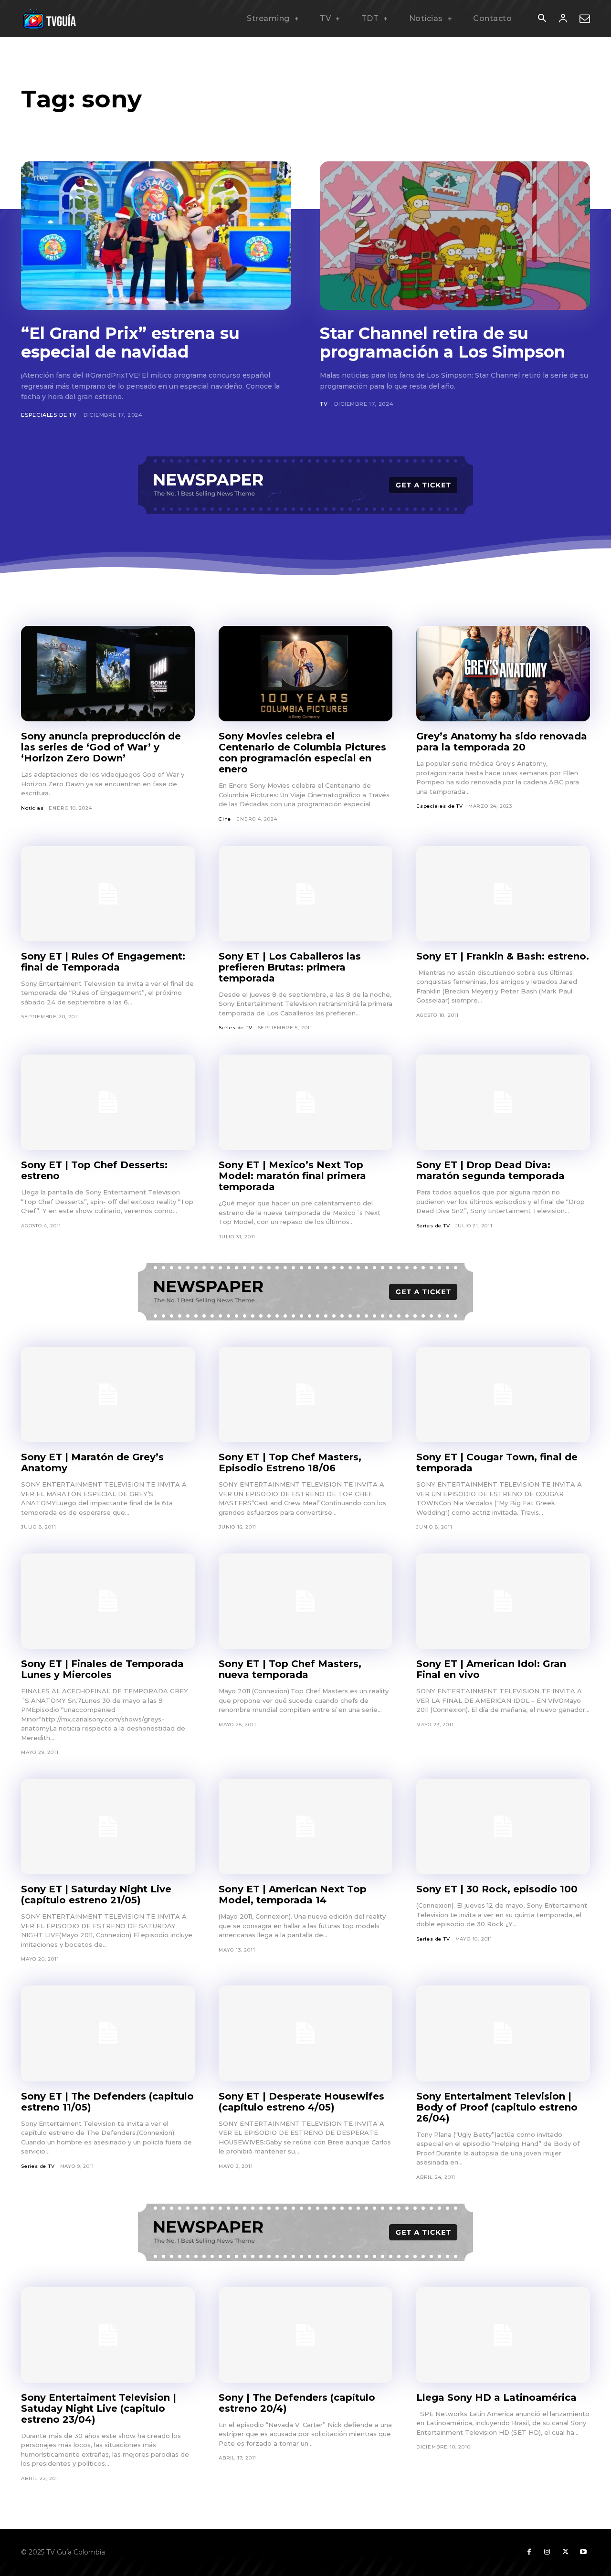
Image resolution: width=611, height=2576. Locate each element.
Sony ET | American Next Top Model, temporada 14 (293, 1895)
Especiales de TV (49, 415)
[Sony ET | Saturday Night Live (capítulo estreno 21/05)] (108, 1826)
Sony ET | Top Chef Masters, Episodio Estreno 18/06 (290, 1462)
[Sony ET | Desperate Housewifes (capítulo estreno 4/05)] (305, 2033)
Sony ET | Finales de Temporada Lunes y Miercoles (102, 1669)
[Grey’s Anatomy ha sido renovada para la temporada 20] (503, 674)
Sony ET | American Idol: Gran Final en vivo (491, 1669)
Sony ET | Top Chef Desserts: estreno (94, 1170)
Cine (225, 819)
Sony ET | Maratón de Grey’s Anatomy (92, 1462)
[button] (542, 19)
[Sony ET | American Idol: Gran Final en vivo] (503, 1601)
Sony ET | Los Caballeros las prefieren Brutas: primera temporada (290, 967)
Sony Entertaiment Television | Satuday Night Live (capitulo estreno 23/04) (99, 2408)
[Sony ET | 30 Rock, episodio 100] (503, 1826)
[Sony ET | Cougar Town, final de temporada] (503, 1394)
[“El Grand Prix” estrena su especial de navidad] (156, 236)
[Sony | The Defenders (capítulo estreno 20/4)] (305, 2335)
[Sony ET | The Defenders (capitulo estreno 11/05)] (108, 2033)
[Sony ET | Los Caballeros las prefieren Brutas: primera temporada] (305, 894)
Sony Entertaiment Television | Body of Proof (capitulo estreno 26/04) (497, 2107)
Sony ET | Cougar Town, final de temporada (497, 1462)
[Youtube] (583, 2552)
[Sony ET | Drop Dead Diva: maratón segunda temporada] (503, 1102)
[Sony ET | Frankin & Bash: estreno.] (503, 894)
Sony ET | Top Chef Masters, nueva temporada (290, 1669)
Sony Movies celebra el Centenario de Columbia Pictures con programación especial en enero (302, 753)
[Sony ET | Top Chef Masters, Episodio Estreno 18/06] (305, 1394)
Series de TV (236, 1028)
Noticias (32, 808)
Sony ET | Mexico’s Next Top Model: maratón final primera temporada (292, 1176)
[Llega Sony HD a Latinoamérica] (503, 2335)
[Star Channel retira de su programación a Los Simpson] (455, 236)
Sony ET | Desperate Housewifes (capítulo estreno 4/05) (301, 2102)
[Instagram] (547, 2552)
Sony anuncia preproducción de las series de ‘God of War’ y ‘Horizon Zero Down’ (101, 747)
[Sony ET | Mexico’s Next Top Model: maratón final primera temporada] (305, 1102)
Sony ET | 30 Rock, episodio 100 (497, 1889)
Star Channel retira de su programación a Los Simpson (442, 343)
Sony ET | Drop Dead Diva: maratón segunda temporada (490, 1170)
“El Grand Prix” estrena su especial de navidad (130, 343)
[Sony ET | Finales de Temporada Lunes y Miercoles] (108, 1601)
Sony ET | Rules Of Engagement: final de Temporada (103, 962)
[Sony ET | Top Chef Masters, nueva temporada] (305, 1601)
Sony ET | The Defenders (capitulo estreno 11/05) (107, 2102)
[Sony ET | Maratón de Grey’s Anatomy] (108, 1394)
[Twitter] (565, 2552)
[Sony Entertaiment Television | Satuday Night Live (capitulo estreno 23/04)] (108, 2335)
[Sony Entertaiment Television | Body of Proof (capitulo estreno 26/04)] (503, 2033)
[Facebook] (529, 2552)
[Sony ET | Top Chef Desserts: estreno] (108, 1102)
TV (324, 404)
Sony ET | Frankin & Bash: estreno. (503, 956)
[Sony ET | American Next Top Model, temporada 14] (305, 1826)
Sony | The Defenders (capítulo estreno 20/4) (297, 2403)
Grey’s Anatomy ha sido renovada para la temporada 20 (502, 742)
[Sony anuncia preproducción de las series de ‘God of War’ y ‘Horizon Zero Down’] (108, 674)
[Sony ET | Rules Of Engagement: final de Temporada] (108, 894)
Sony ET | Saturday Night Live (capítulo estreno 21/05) (96, 1895)
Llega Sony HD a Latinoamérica (496, 2397)
